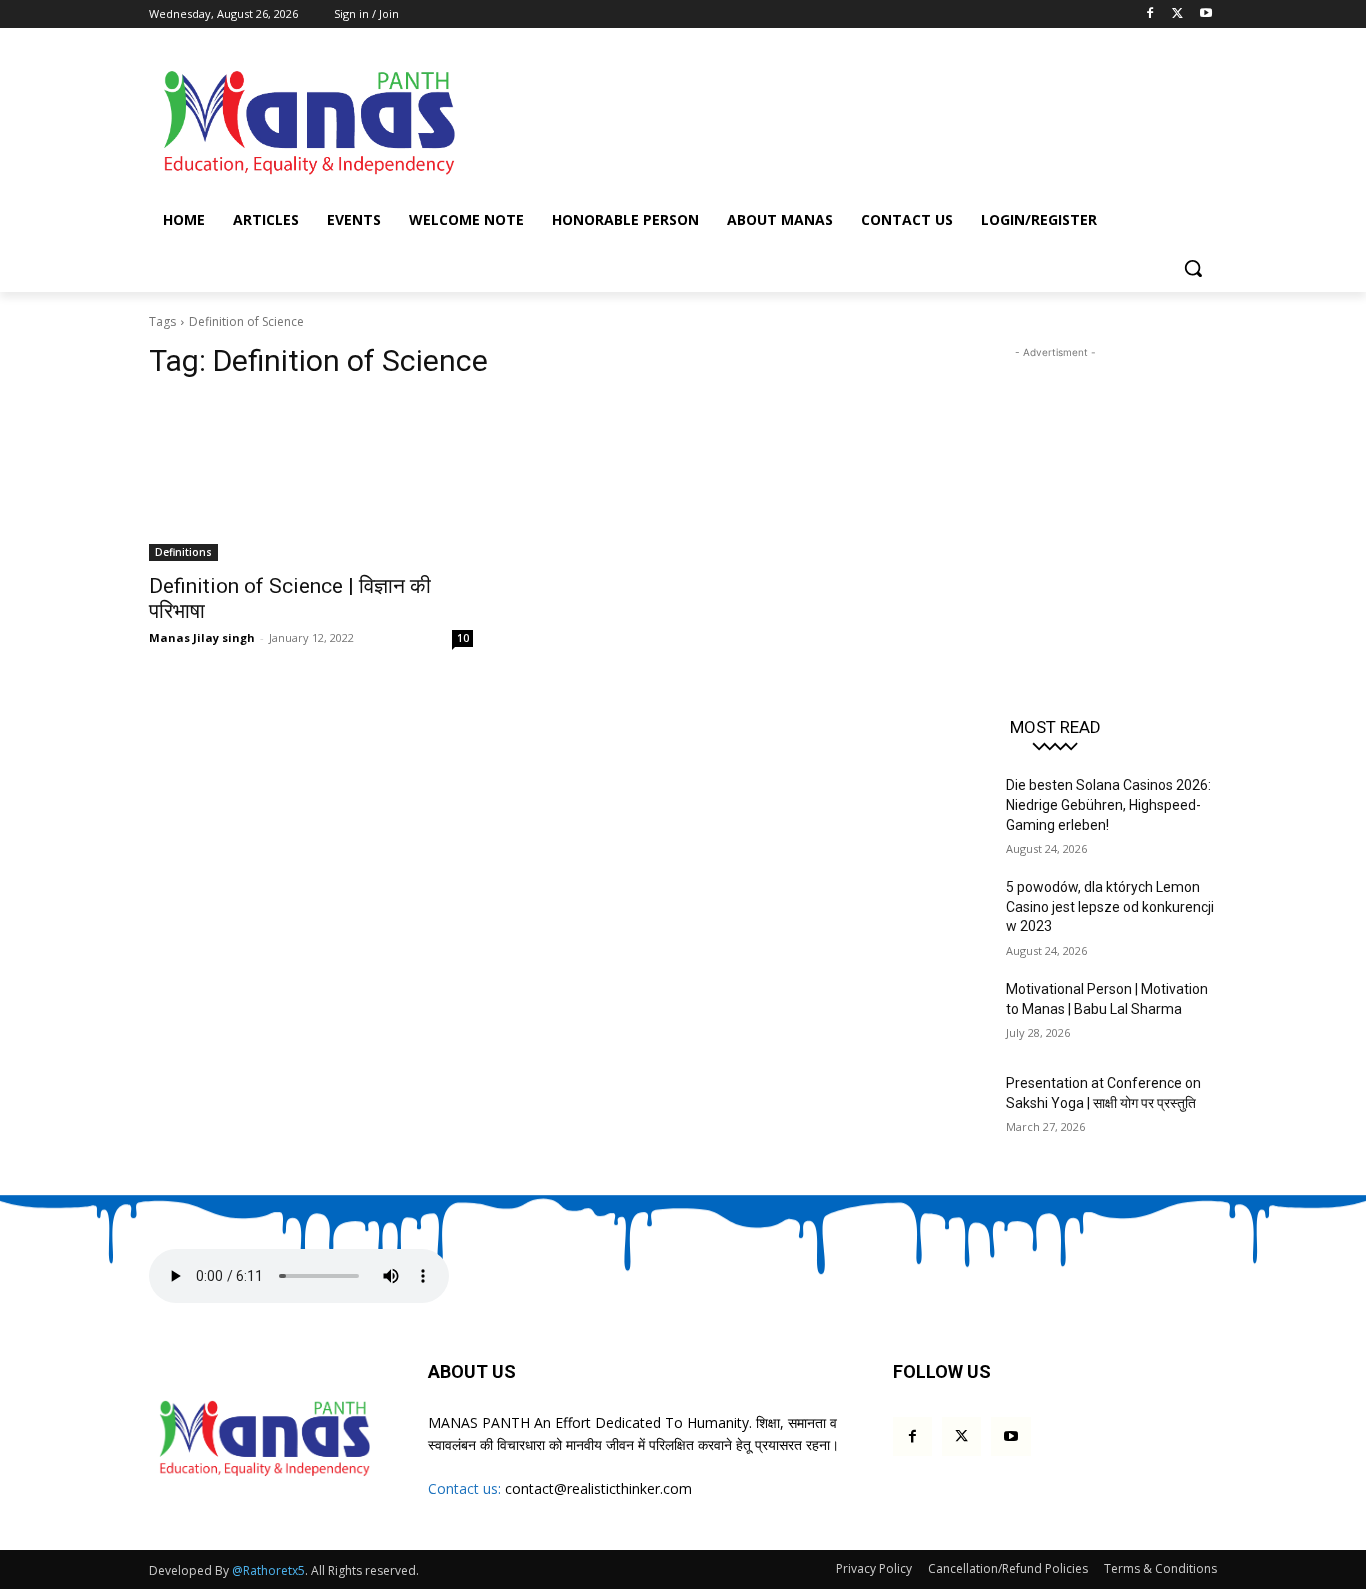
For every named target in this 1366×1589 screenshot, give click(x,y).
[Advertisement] (833, 119)
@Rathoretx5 (268, 1570)
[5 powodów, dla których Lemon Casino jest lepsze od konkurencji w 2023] (941, 912)
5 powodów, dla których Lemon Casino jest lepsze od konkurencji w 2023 (1110, 906)
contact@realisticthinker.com (598, 1488)
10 (463, 638)
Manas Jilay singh (202, 637)
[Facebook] (1150, 14)
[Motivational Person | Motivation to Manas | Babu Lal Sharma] (941, 1014)
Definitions (183, 552)
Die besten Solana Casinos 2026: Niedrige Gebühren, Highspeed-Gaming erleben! (1108, 804)
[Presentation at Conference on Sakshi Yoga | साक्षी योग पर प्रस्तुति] (941, 1108)
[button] (1193, 268)
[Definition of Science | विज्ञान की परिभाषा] (311, 480)
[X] (1177, 14)
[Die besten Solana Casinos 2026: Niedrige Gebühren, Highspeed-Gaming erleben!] (941, 810)
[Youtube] (1205, 14)
